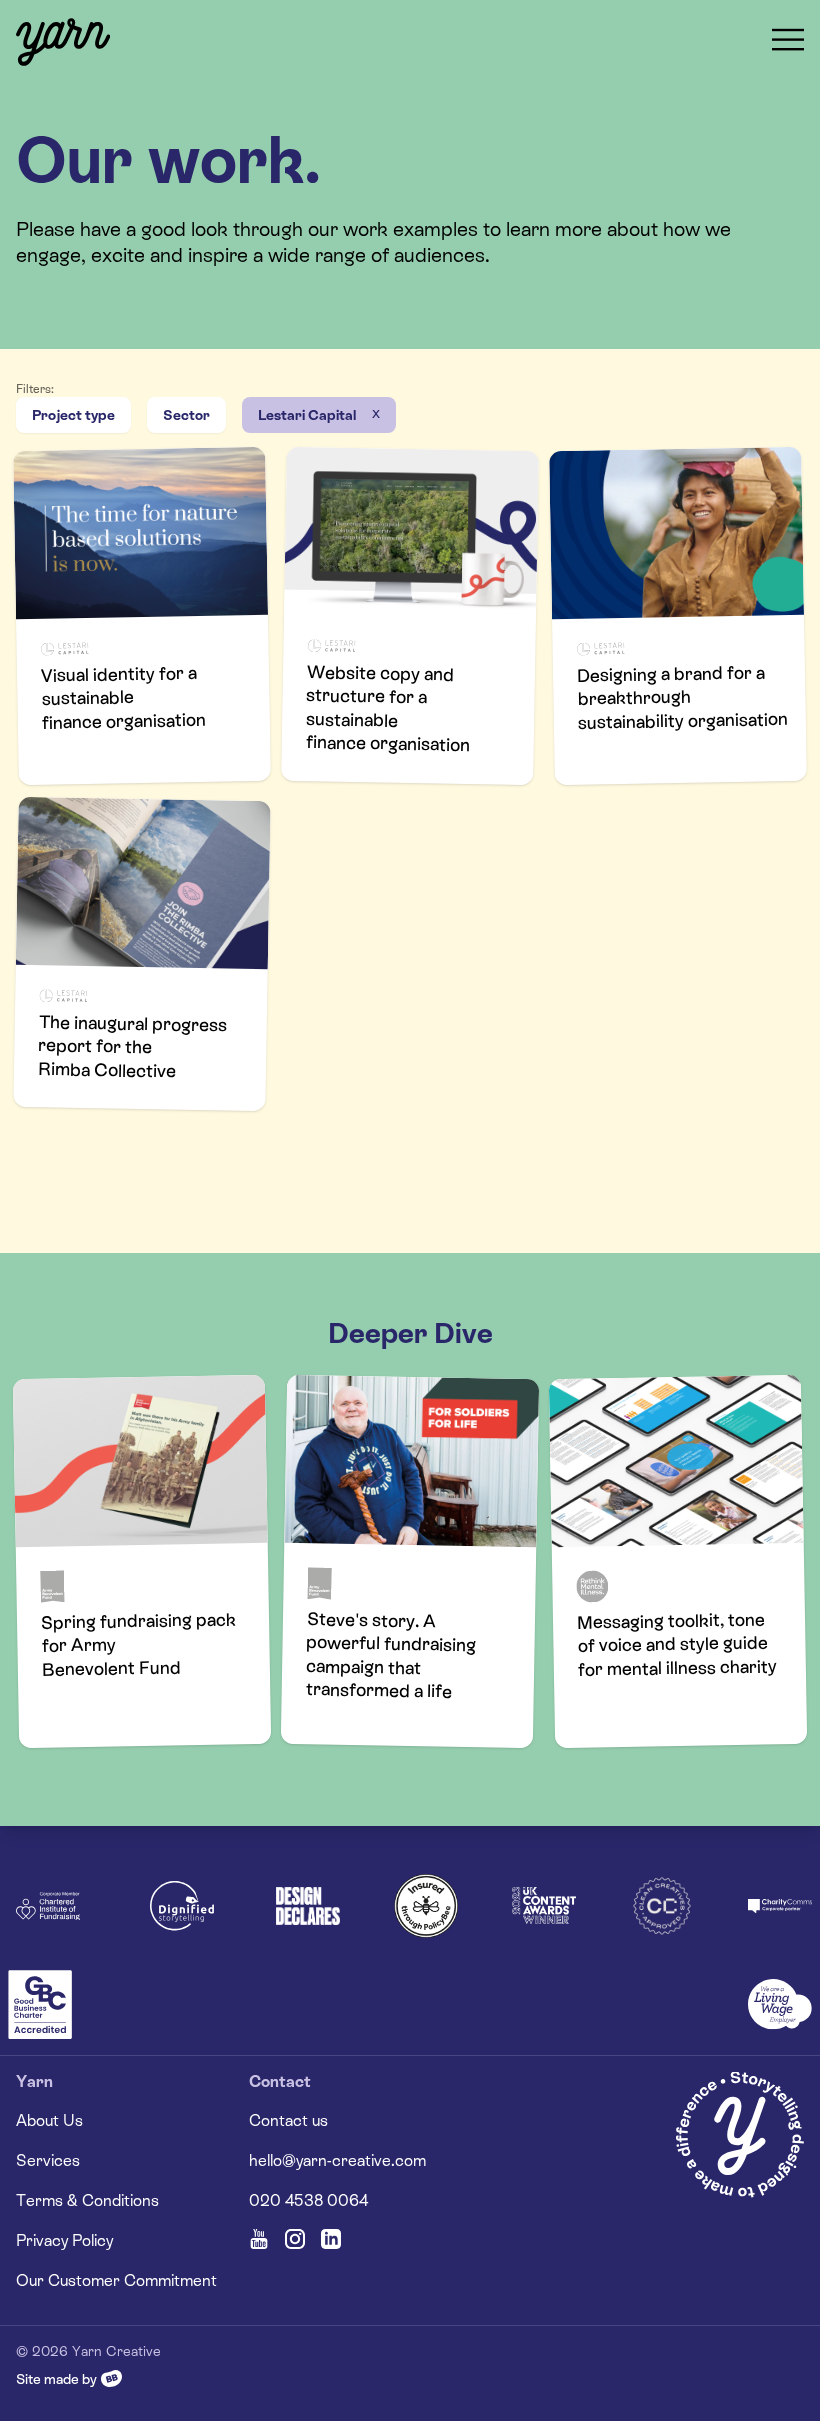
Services (48, 2160)
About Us (49, 2120)
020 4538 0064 (308, 2200)
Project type (73, 415)
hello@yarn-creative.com (337, 2160)
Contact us (288, 2120)
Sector (186, 415)
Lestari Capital (307, 415)
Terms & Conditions (87, 2200)
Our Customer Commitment (116, 2280)
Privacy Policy (64, 2240)
